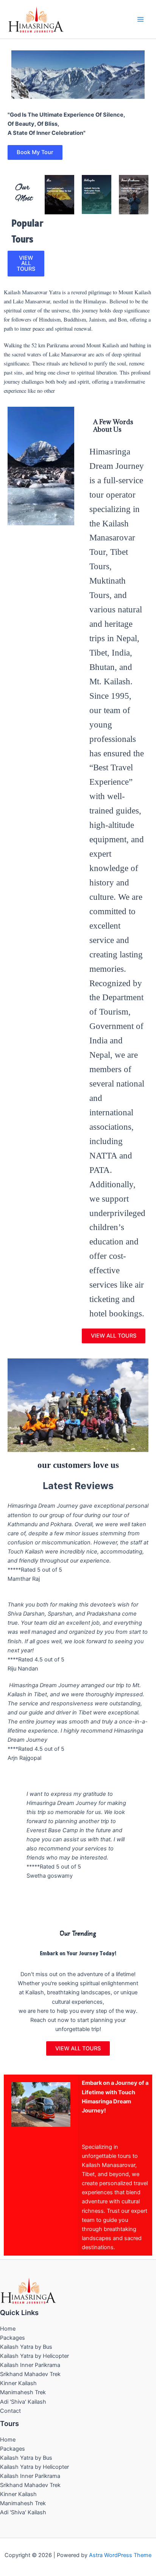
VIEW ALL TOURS (26, 263)
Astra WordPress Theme (120, 2555)
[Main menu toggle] (140, 19)
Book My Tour (35, 152)
